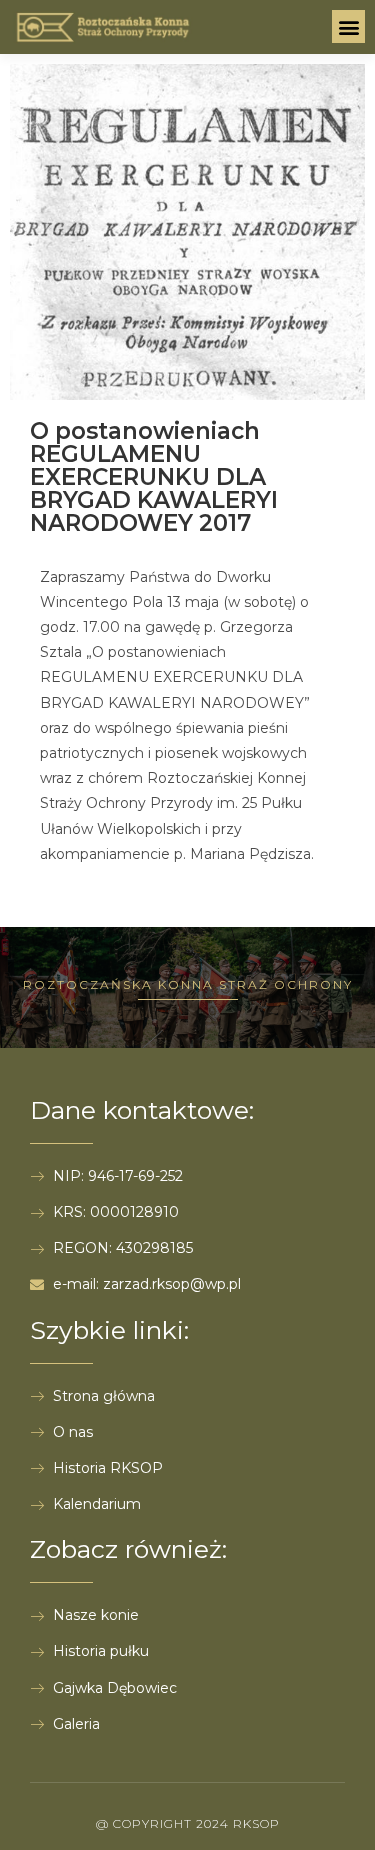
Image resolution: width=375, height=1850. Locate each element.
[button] (348, 26)
